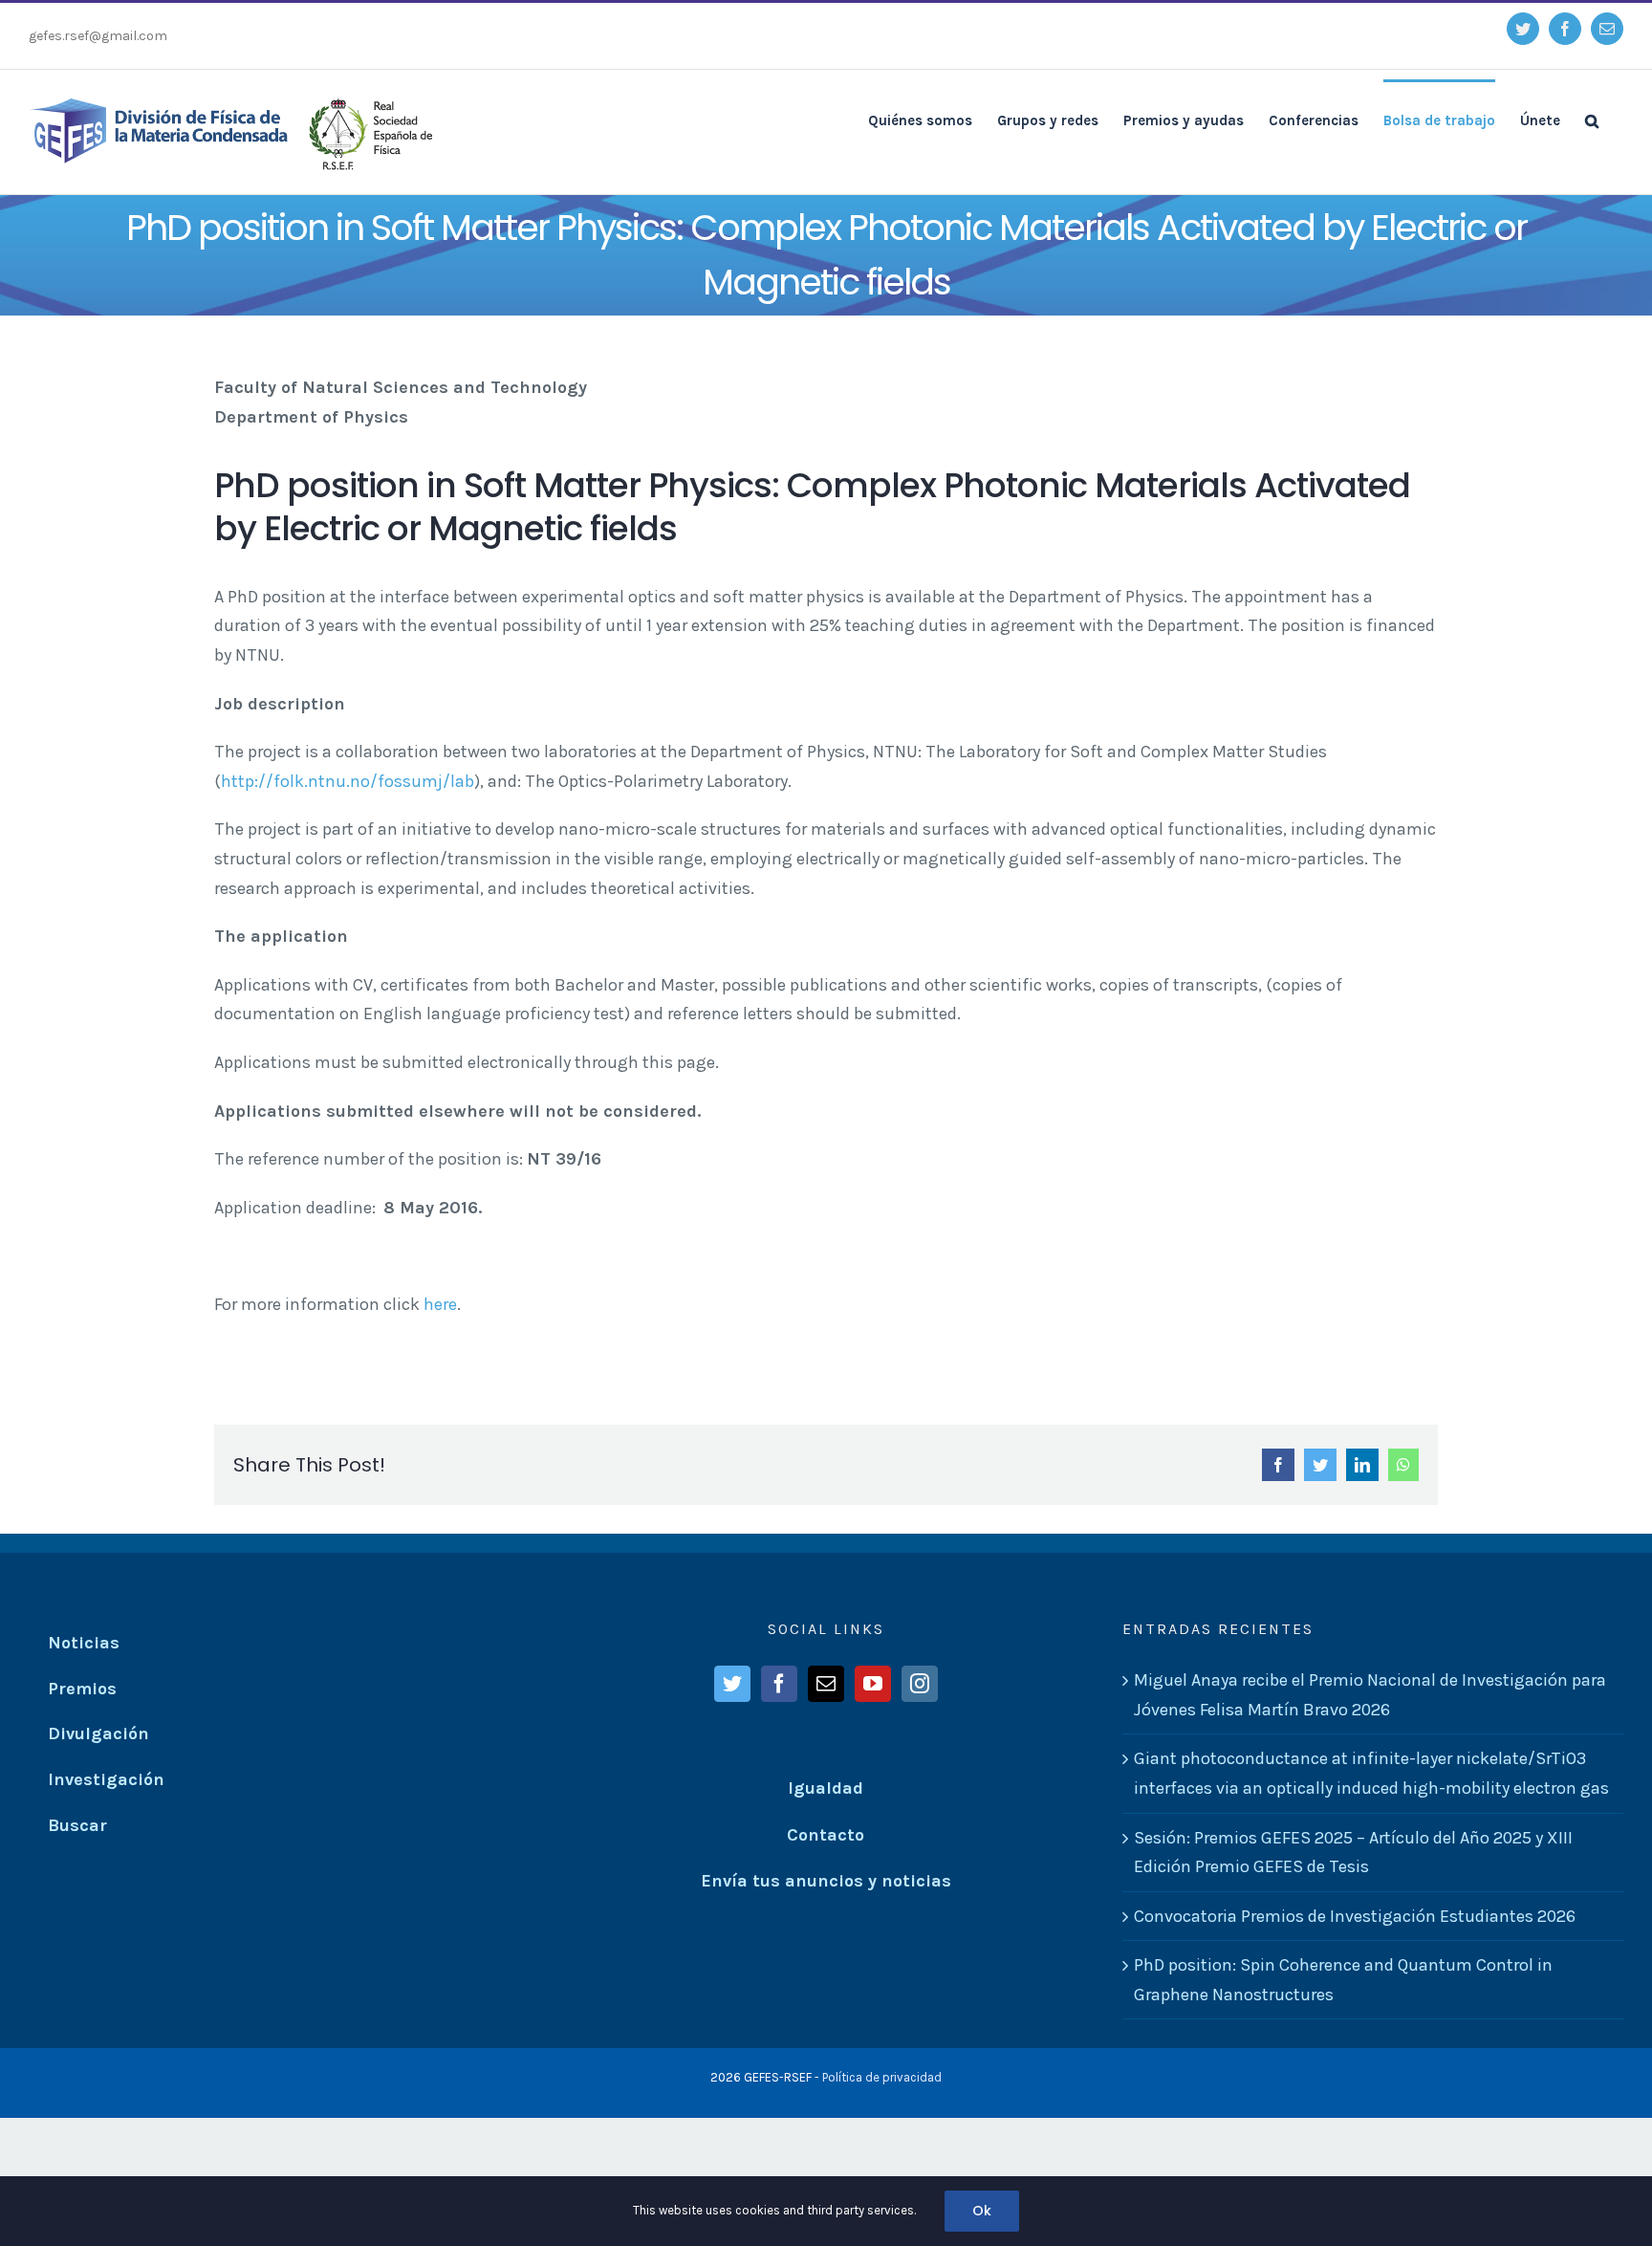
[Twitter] (732, 1684)
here (440, 1304)
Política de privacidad (882, 2077)
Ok (982, 2211)
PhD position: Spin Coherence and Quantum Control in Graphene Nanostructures (1343, 1980)
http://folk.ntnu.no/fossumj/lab (348, 781)
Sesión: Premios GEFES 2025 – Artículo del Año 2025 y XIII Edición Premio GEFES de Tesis (1353, 1853)
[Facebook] (779, 1684)
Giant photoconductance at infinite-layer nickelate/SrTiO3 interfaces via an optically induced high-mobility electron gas (1371, 1773)
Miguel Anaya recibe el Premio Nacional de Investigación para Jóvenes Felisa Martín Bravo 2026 (1370, 1695)
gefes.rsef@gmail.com (98, 36)
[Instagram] (920, 1684)
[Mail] (826, 1684)
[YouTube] (873, 1684)
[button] (1592, 120)
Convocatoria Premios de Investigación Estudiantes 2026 (1355, 1916)
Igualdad (826, 1788)
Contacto (826, 1835)
